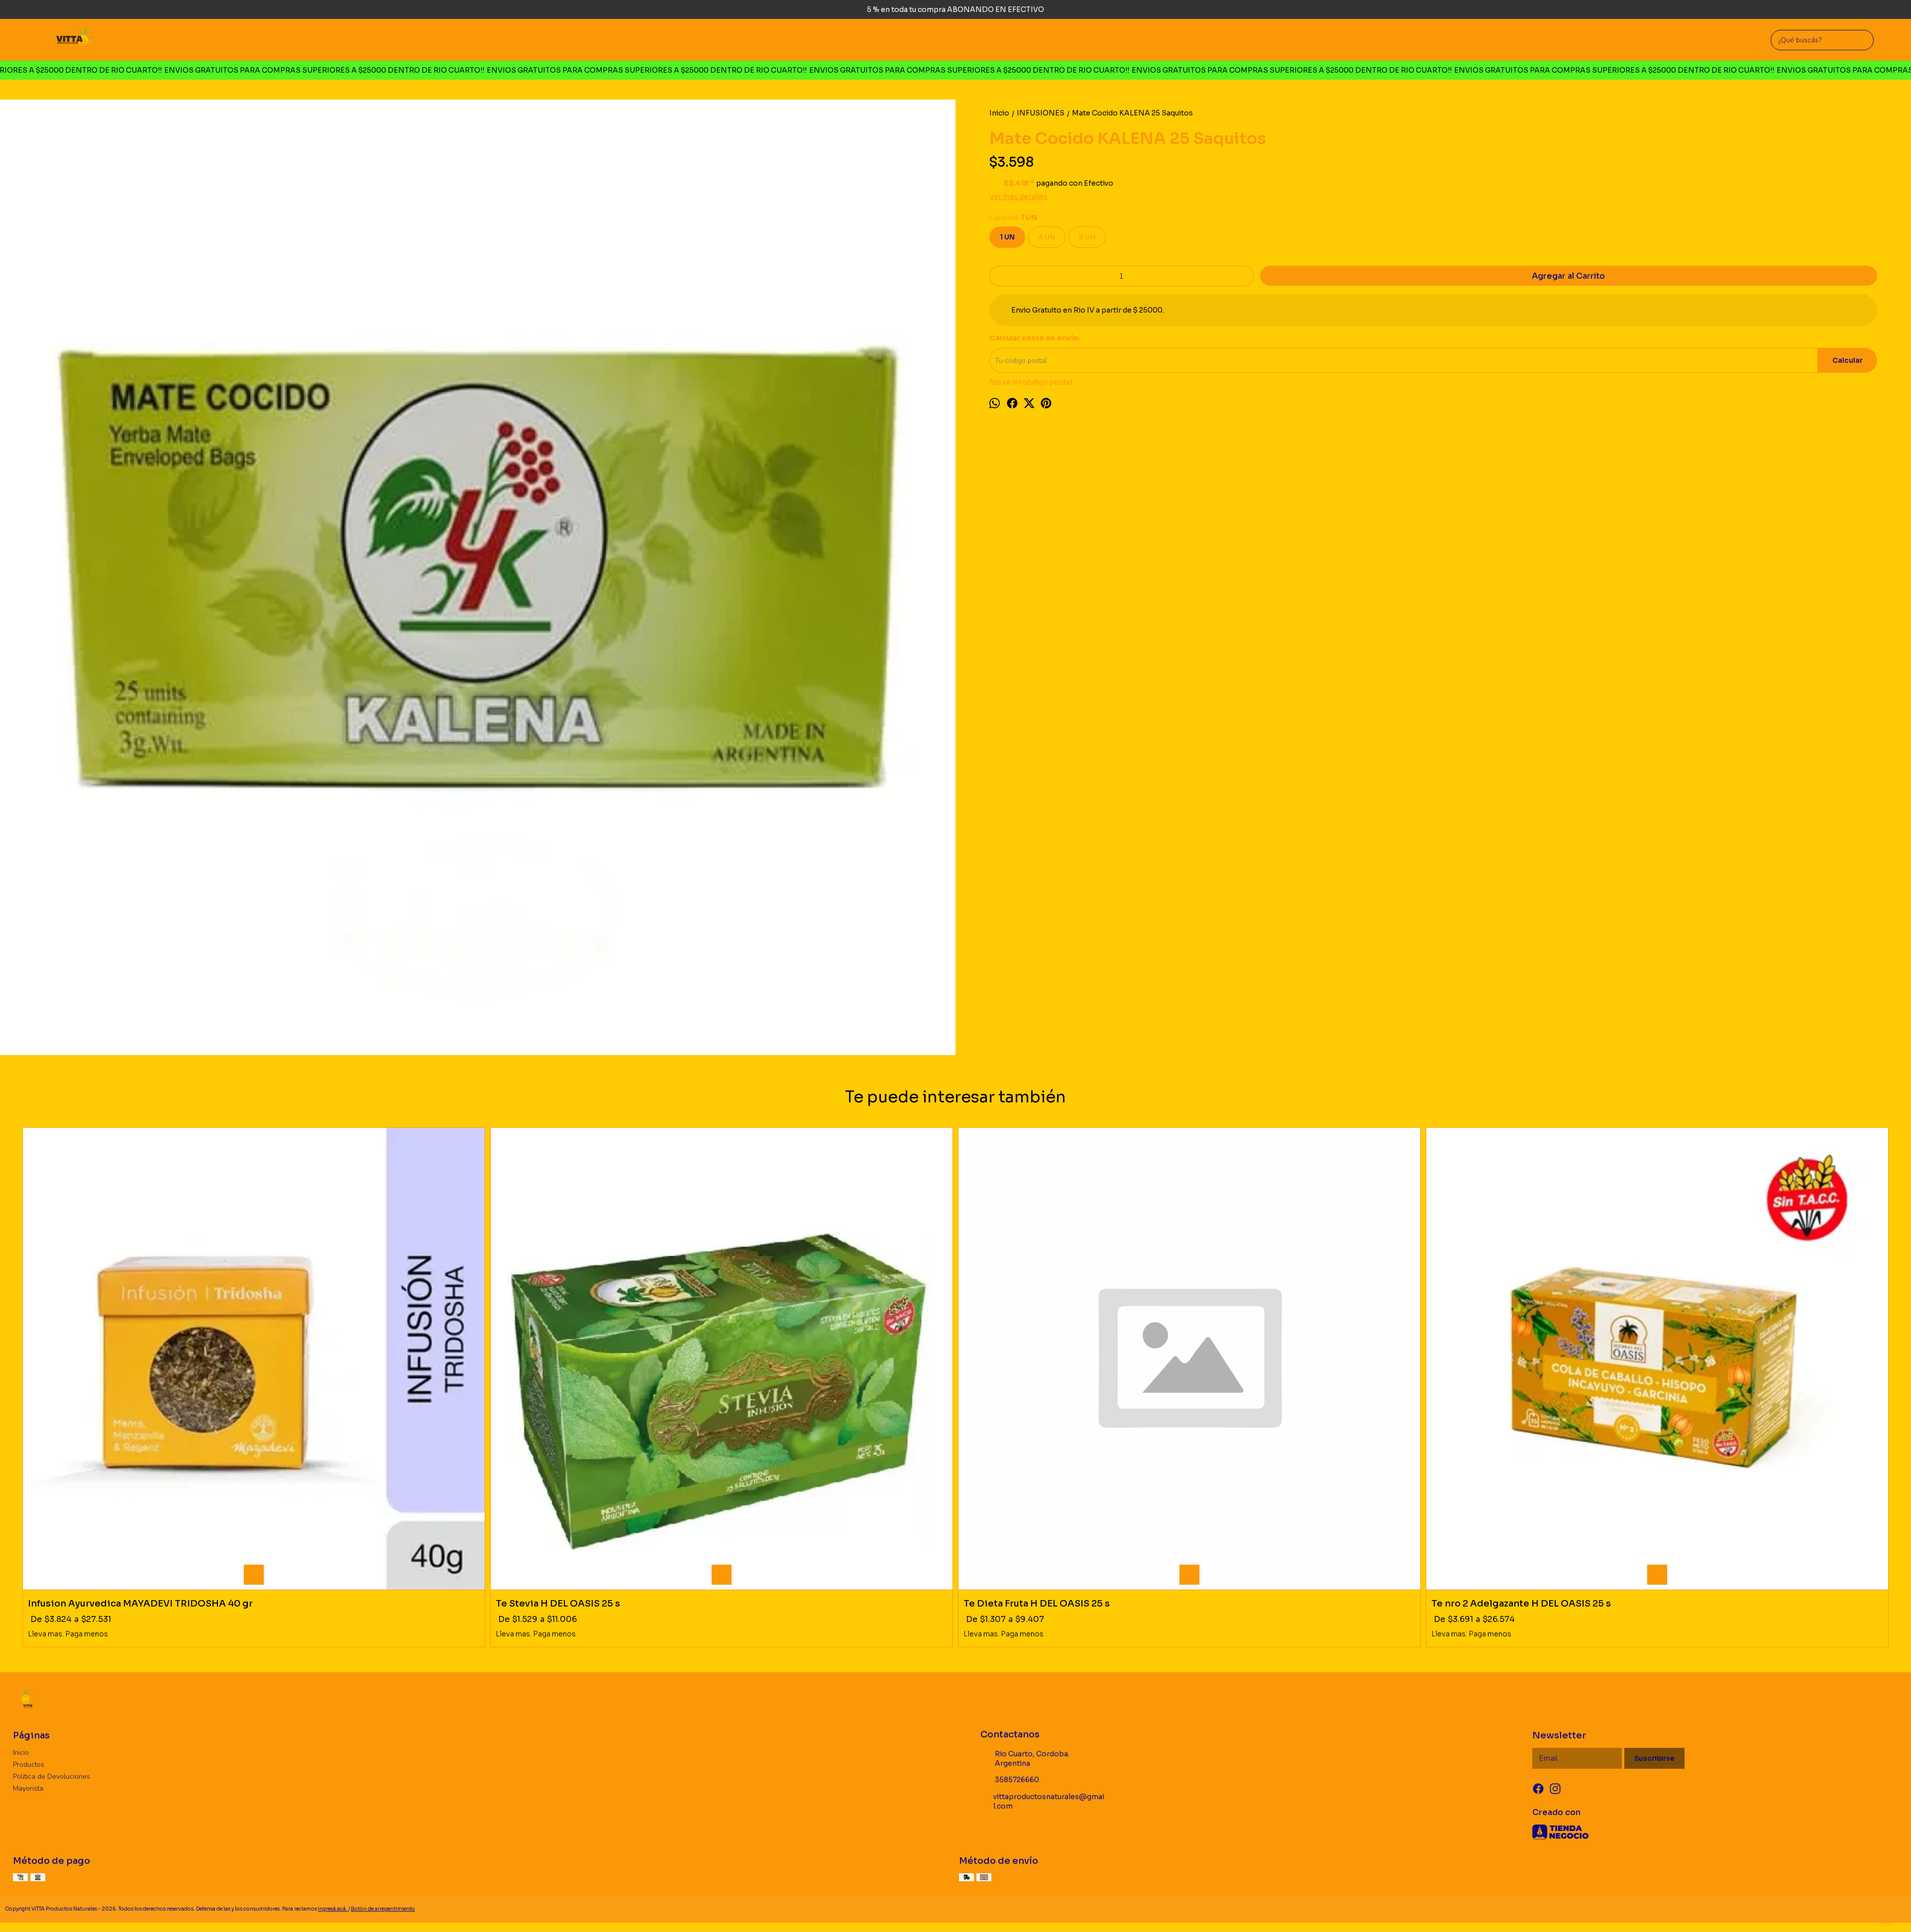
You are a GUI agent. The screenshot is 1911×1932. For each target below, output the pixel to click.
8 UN (1087, 237)
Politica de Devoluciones (52, 1776)
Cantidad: (1013, 218)
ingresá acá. (333, 1909)
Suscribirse (1654, 1759)
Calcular (1848, 361)
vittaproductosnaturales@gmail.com (1049, 1801)
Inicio (21, 1753)
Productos (29, 1765)
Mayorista (28, 1788)
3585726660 (1017, 1780)
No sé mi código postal (1031, 382)
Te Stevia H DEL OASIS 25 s (558, 1604)
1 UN (1007, 237)
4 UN (1047, 237)
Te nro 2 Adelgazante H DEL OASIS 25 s (1521, 1604)
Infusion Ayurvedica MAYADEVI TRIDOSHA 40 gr (140, 1604)
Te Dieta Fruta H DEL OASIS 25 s (1037, 1604)
